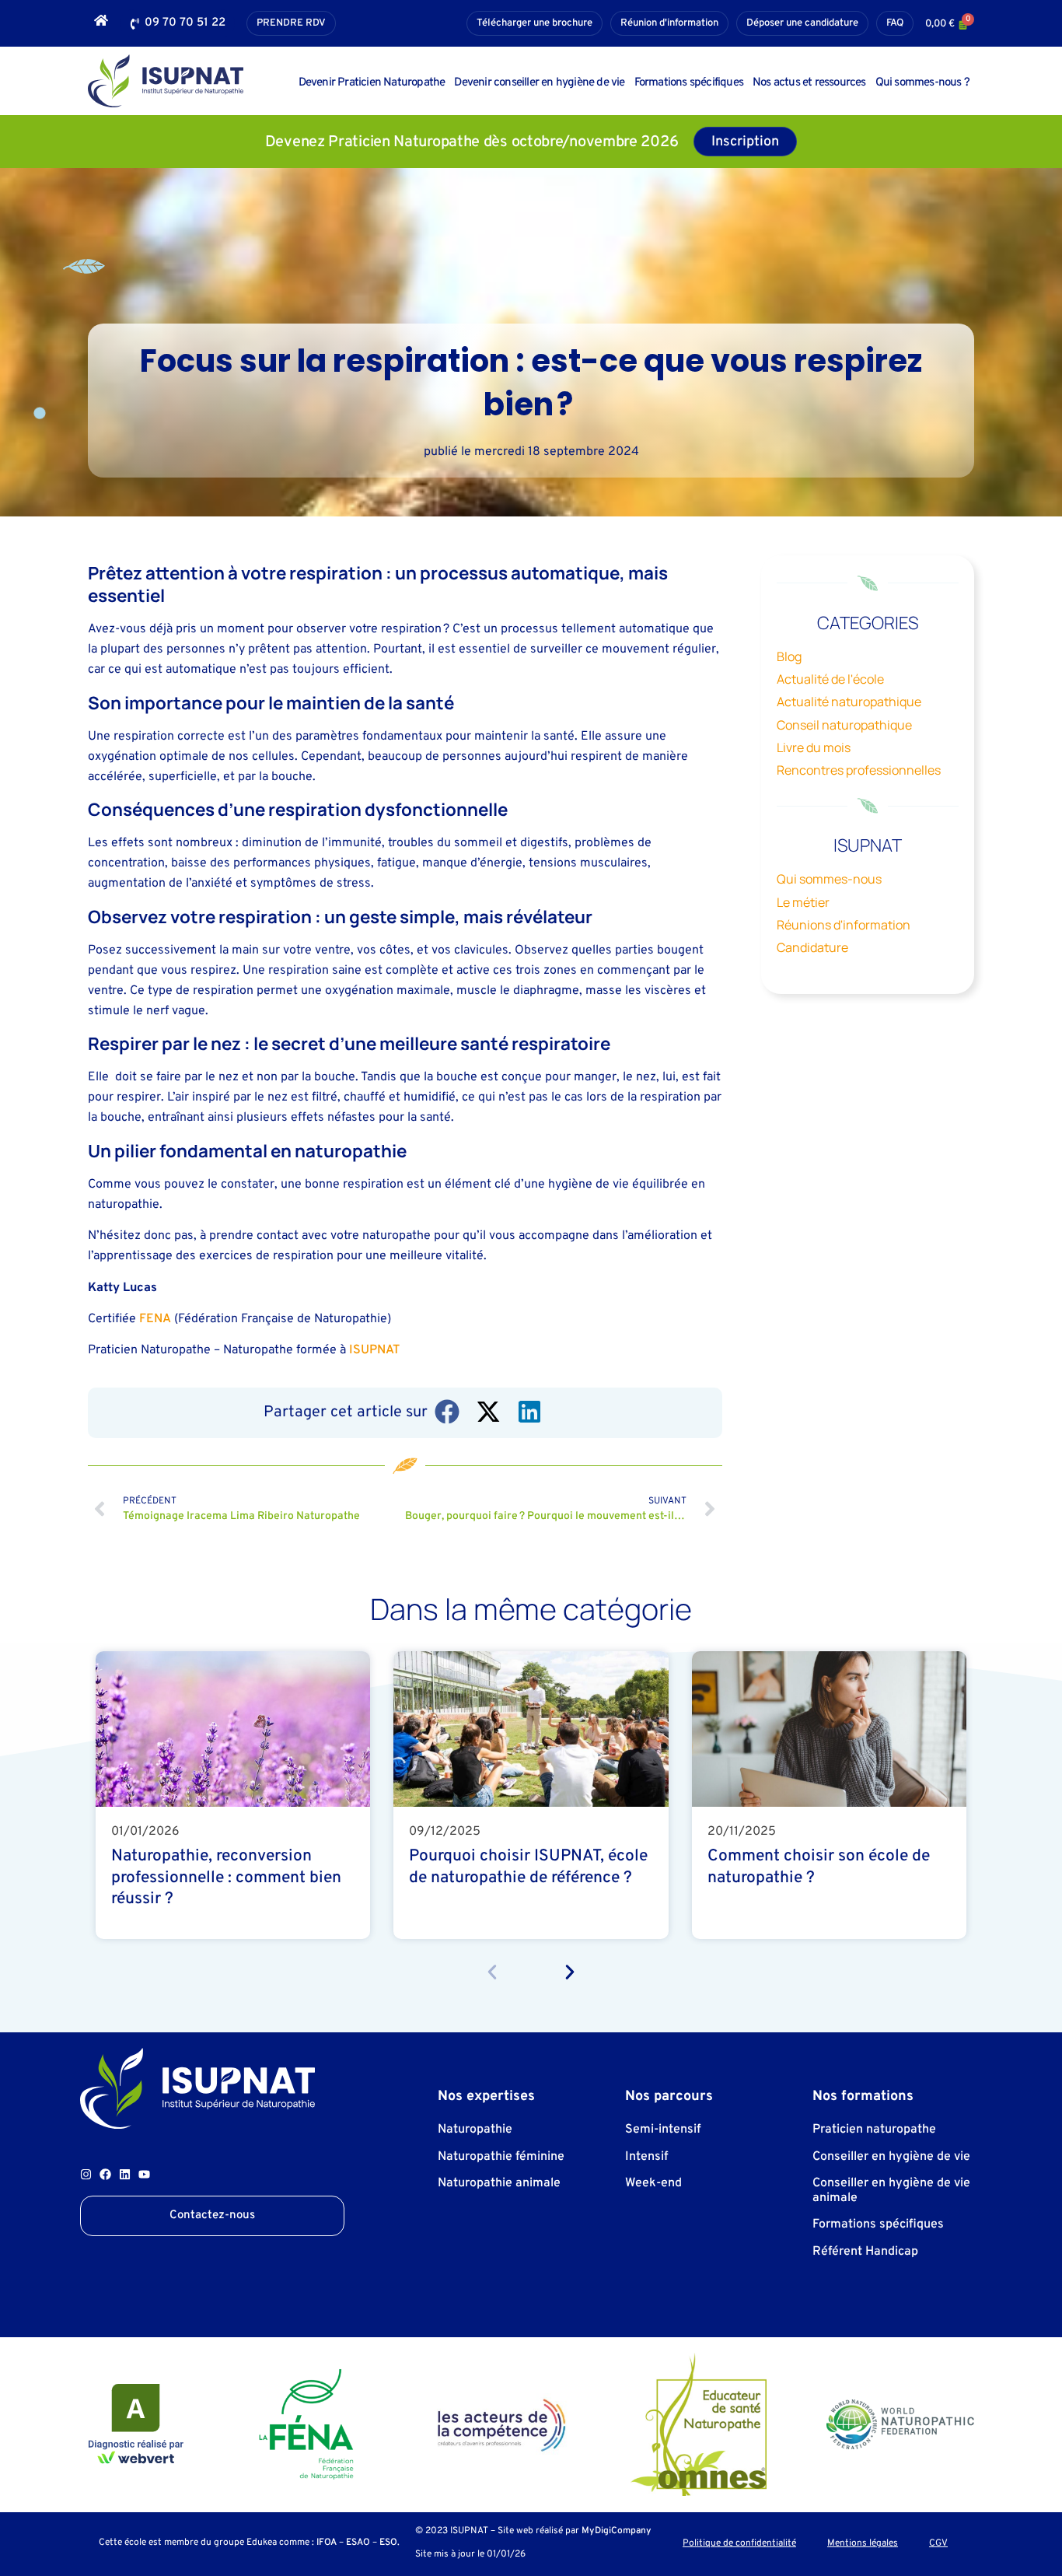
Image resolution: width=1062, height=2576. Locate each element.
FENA (155, 1319)
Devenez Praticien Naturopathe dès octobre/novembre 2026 (472, 142)
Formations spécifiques (689, 83)
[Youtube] (144, 2174)
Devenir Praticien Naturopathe (372, 83)
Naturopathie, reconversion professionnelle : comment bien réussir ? (226, 1877)
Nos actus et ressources (809, 83)
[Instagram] (86, 2174)
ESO (388, 2543)
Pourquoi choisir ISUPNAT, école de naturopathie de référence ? (528, 1867)
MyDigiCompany (617, 2531)
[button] (448, 1412)
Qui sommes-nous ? (922, 83)
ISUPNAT (374, 1350)
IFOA (327, 2543)
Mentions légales (863, 2544)
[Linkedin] (125, 2174)
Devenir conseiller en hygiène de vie (539, 83)
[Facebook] (105, 2174)
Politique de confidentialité (739, 2544)
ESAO (358, 2543)
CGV (938, 2544)
